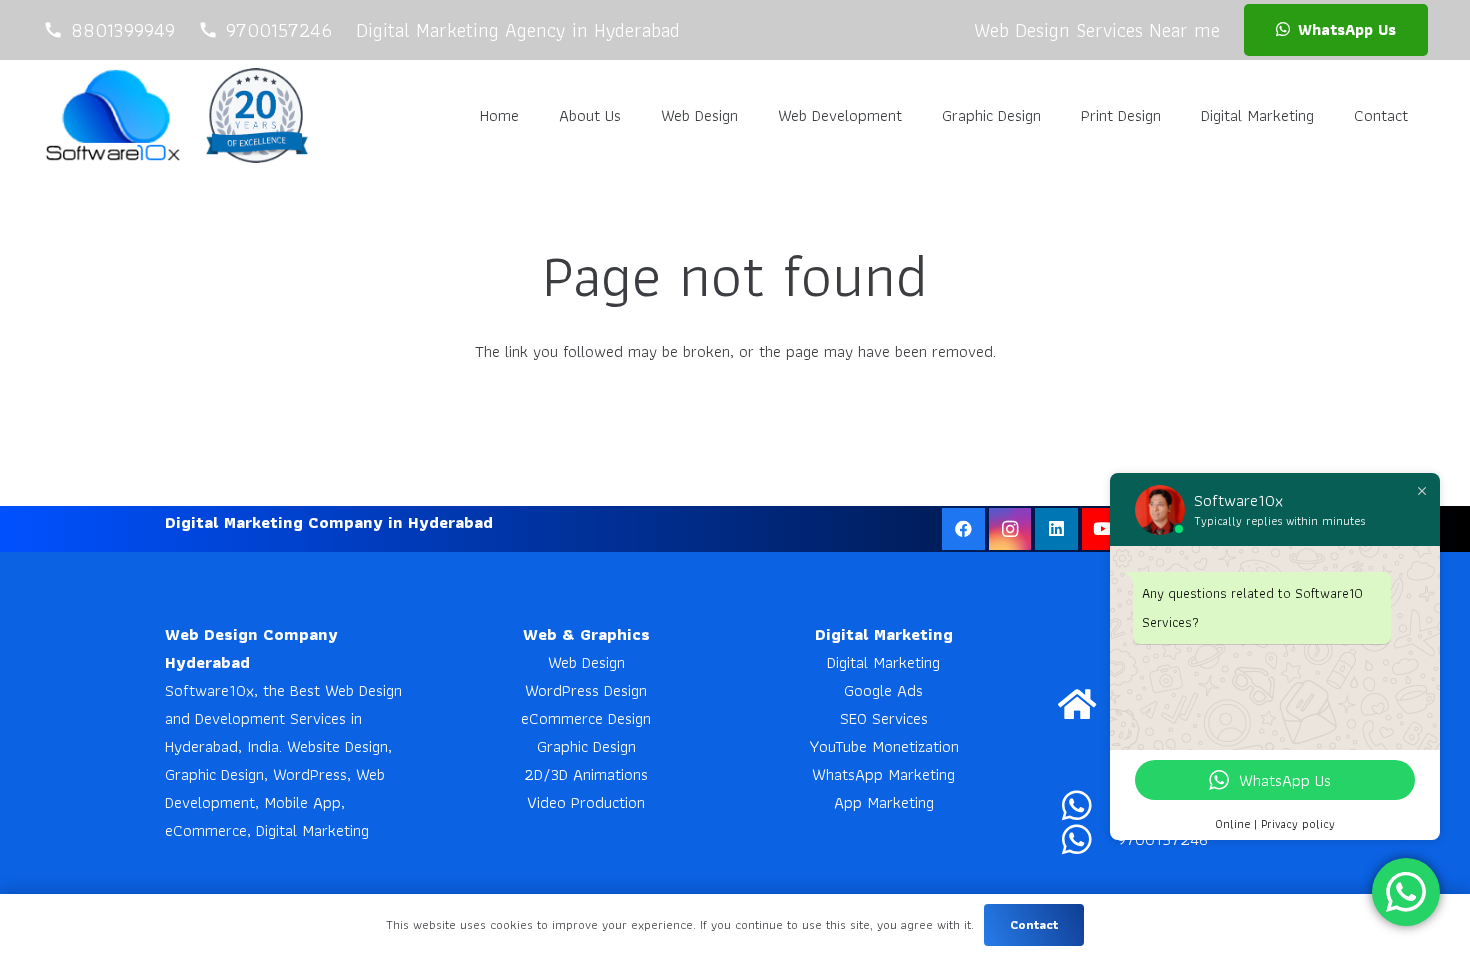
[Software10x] (112, 115)
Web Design (586, 662)
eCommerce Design (586, 718)
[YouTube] (1103, 529)
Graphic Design (586, 746)
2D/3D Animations (586, 774)
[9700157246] (1087, 839)
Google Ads (883, 690)
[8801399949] (1087, 805)
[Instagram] (1010, 529)
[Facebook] (963, 529)
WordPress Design (586, 690)
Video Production (586, 802)
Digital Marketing (883, 662)
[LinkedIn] (1056, 529)
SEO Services (884, 718)
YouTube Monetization (884, 746)
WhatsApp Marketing (883, 774)
